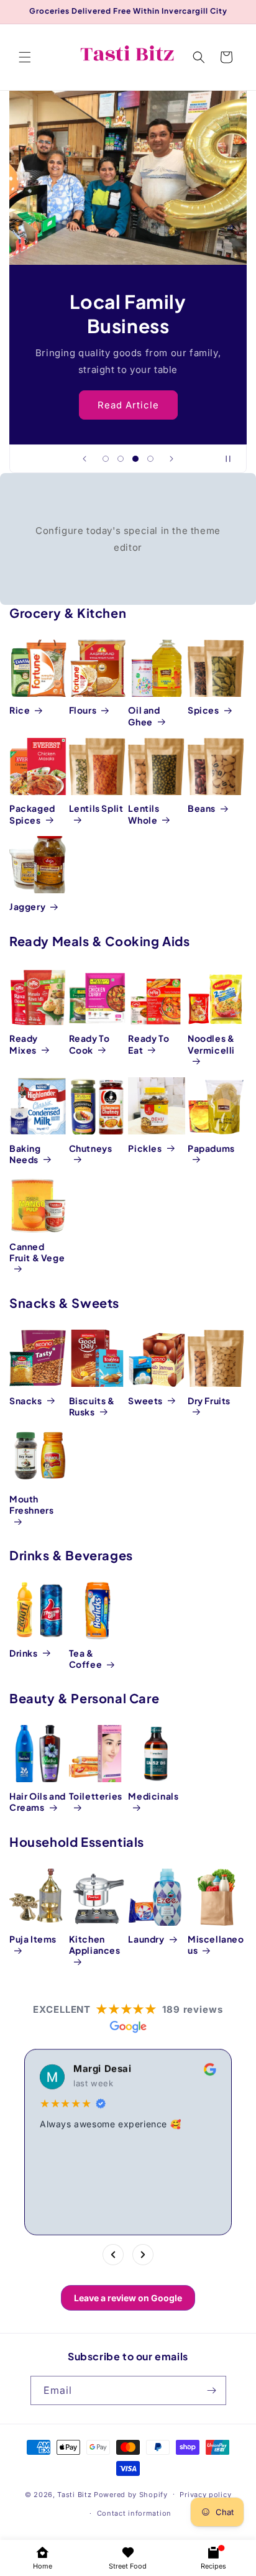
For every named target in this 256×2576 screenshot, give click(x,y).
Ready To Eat (149, 1044)
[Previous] (113, 2255)
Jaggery (27, 906)
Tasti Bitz (74, 2494)
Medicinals (153, 1796)
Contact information (134, 2513)
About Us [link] (128, 404)
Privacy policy (205, 2495)
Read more (84, 2201)
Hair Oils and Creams (38, 1801)
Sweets (145, 1401)
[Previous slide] (85, 459)
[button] (25, 57)
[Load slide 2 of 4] (121, 459)
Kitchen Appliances (95, 1944)
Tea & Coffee (86, 1658)
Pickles (145, 1148)
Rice (20, 710)
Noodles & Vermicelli (211, 1044)
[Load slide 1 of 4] (106, 459)
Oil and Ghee (144, 715)
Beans (202, 808)
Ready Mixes (24, 1044)
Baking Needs (25, 1154)
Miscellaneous (216, 1944)
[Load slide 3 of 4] (135, 459)
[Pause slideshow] (233, 459)
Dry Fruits (209, 1401)
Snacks (26, 1401)
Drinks (24, 1653)
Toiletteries (96, 1796)
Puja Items (33, 1939)
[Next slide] (171, 459)
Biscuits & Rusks (92, 1406)
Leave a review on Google (128, 2298)
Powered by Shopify (131, 2494)
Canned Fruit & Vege (37, 1252)
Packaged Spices (32, 814)
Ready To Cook (89, 1044)
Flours (83, 710)
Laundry (146, 1939)
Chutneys (91, 1148)
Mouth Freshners (31, 1504)
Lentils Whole (144, 814)
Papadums (211, 1148)
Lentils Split (96, 808)
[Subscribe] (212, 2390)
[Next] (143, 2255)
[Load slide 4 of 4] (150, 459)
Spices (203, 710)
